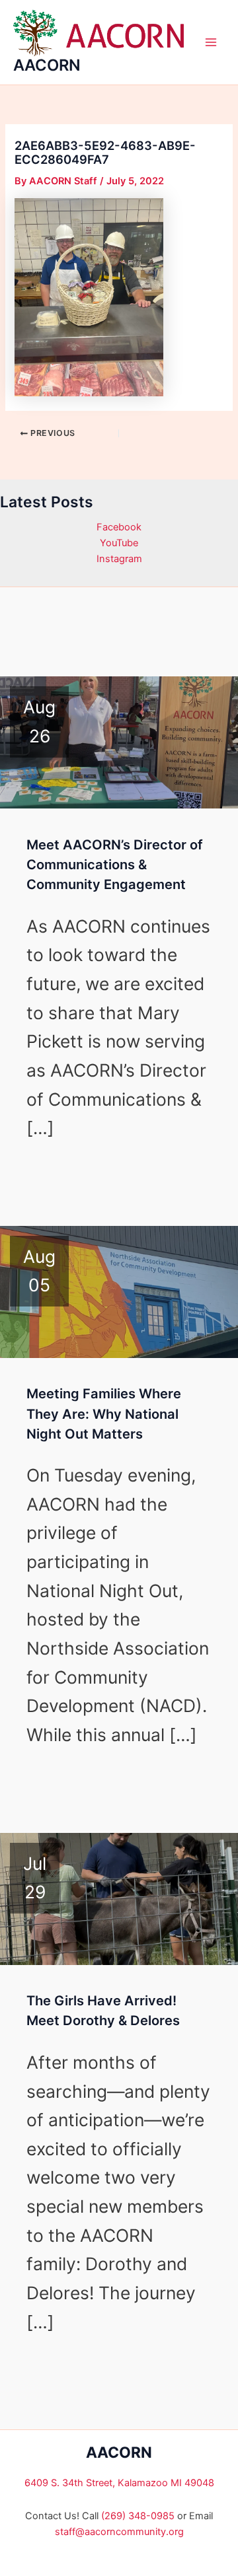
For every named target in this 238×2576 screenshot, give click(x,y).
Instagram (119, 559)
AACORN (47, 65)
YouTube (119, 543)
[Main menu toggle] (211, 42)
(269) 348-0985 (138, 2516)
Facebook (119, 527)
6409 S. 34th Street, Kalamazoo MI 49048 (119, 2483)
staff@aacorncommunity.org (119, 2532)
